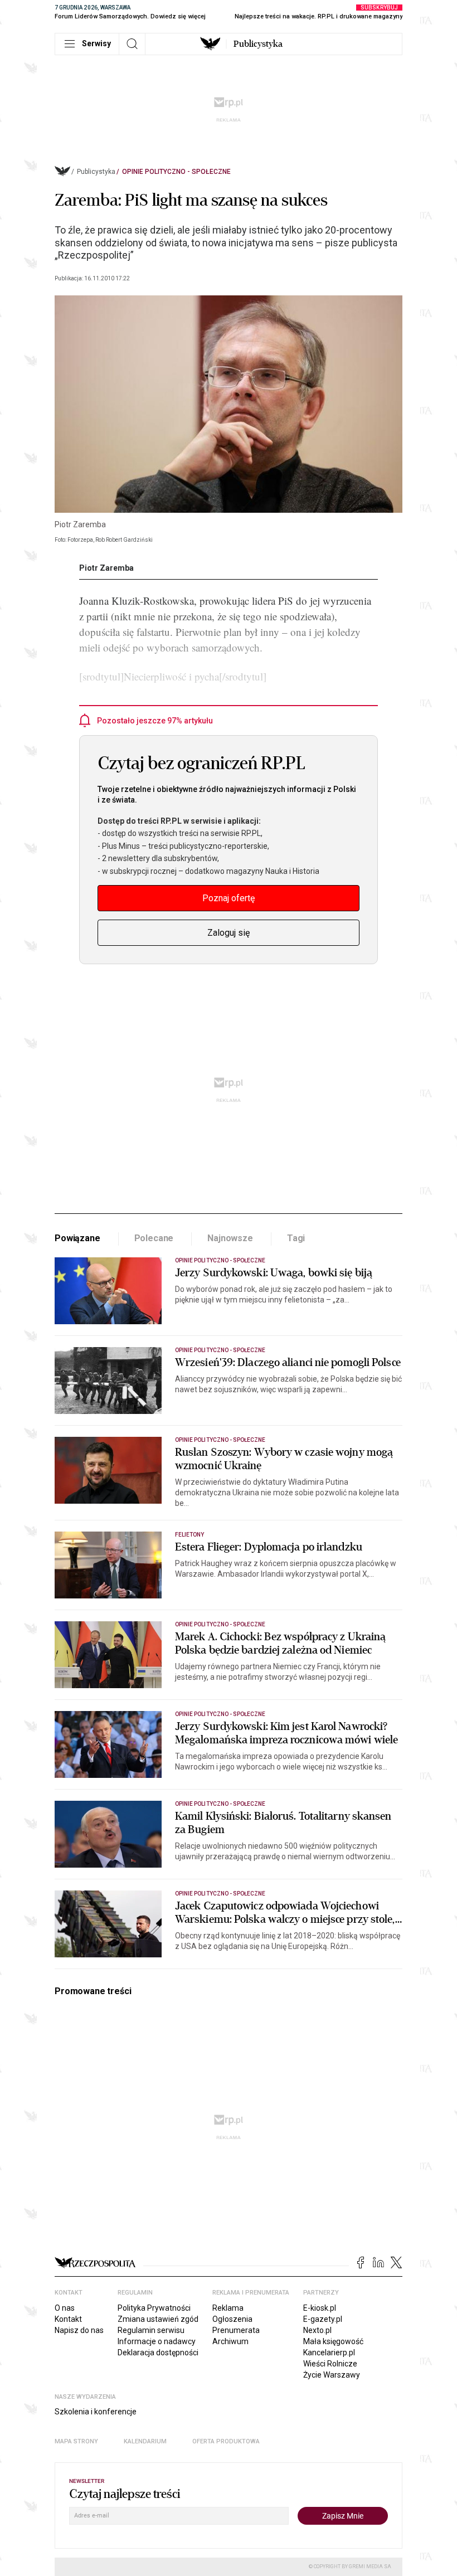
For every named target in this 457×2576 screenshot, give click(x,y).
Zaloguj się (229, 933)
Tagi (296, 1238)
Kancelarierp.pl (329, 2353)
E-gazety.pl (323, 2319)
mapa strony (76, 2441)
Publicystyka (258, 44)
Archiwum (230, 2341)
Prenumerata (236, 2330)
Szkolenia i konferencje (96, 2412)
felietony (189, 1535)
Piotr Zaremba (106, 568)
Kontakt (68, 2319)
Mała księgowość (333, 2341)
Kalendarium (145, 2441)
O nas (65, 2308)
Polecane (154, 1238)
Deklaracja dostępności (158, 2353)
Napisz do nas (79, 2330)
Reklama (228, 2308)
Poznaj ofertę (229, 898)
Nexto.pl (317, 2330)
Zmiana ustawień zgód (158, 2319)
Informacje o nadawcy (157, 2341)
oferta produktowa (226, 2441)
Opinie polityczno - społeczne (176, 172)
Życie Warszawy (332, 2375)
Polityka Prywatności (154, 2308)
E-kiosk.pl (320, 2308)
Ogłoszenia (232, 2319)
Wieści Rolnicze (330, 2364)
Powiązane (77, 1238)
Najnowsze (230, 1238)
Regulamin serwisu (151, 2330)
